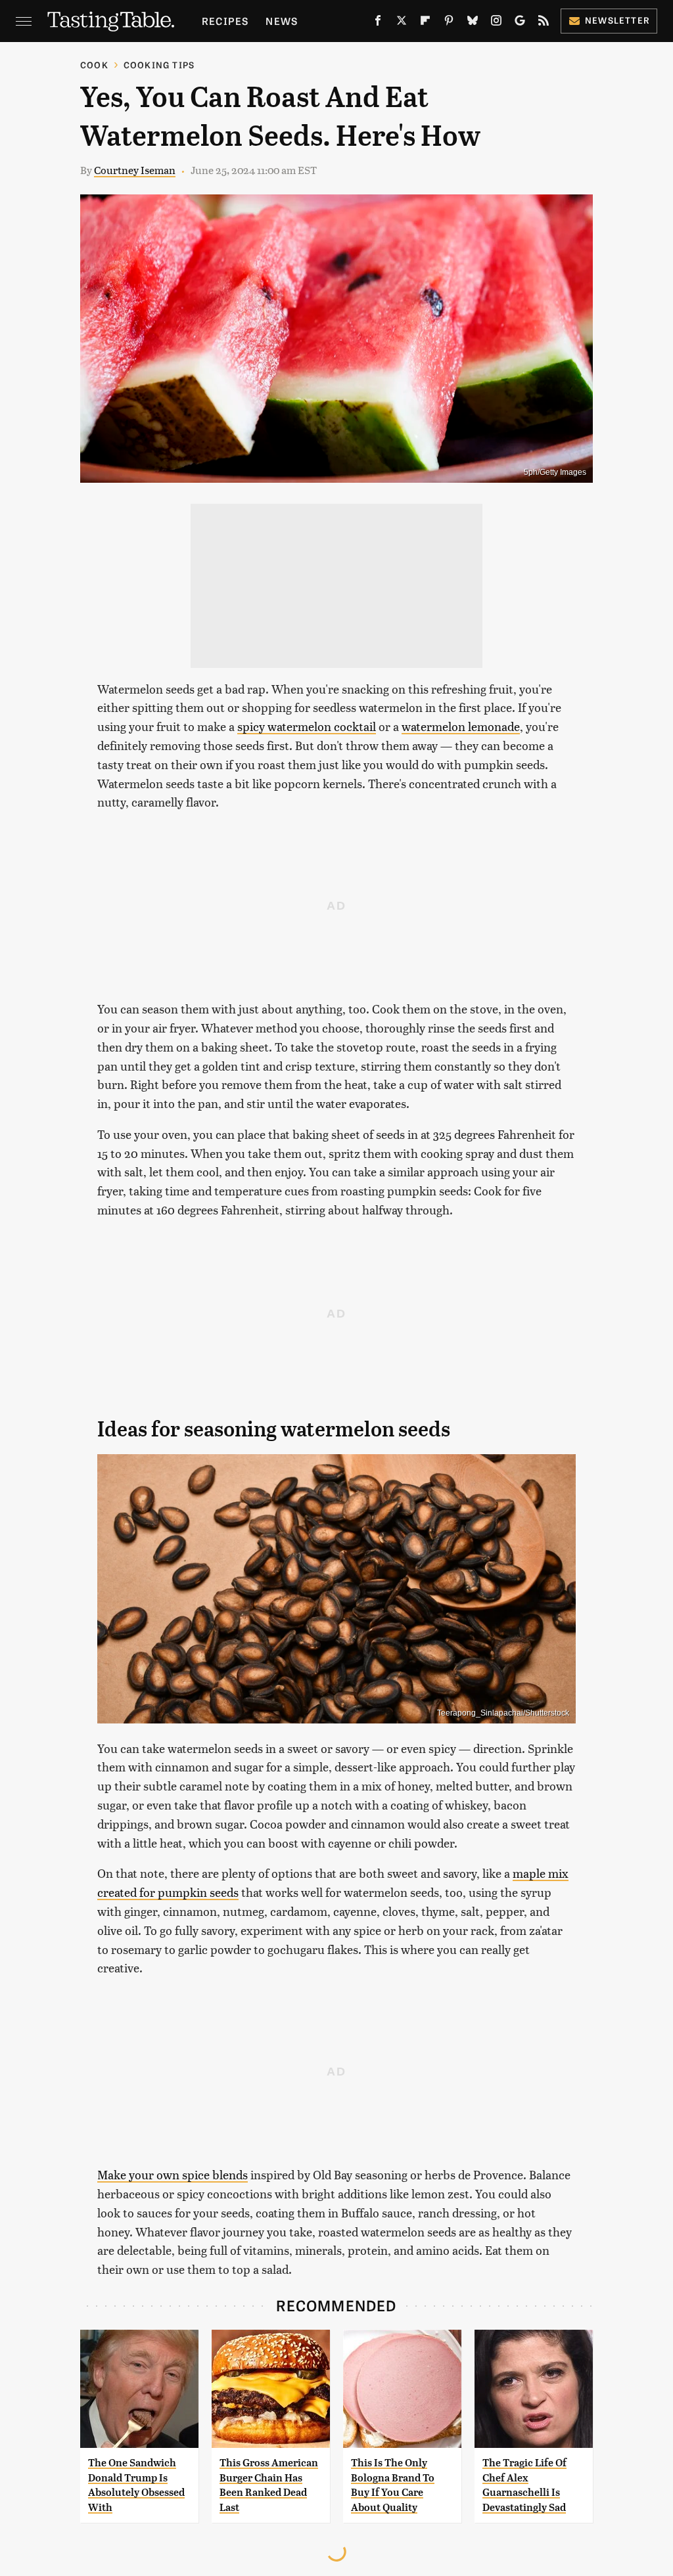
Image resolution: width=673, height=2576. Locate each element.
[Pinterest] (449, 23)
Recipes (225, 21)
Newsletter (617, 20)
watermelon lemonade (461, 726)
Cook (94, 65)
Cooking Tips (159, 65)
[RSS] (544, 23)
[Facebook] (378, 23)
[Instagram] (496, 23)
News (282, 21)
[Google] (520, 23)
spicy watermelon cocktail (307, 726)
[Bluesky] (473, 23)
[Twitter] (402, 23)
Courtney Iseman (135, 170)
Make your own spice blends (173, 2174)
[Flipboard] (425, 23)
